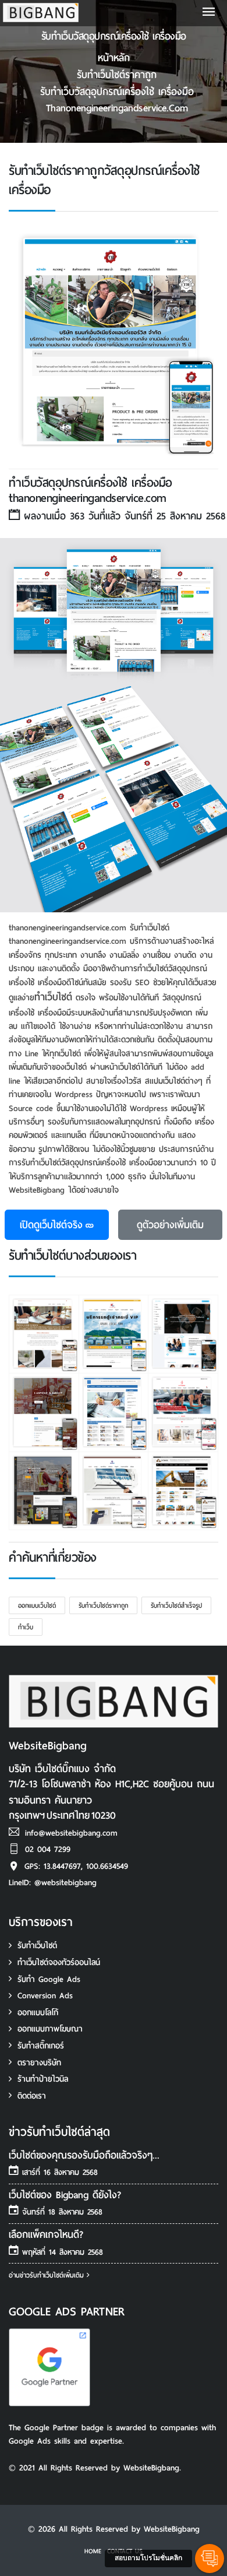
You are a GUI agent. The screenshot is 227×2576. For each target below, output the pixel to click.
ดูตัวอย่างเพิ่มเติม (170, 1225)
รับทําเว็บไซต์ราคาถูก (117, 75)
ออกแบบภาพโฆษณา (50, 2029)
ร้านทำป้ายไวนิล (43, 2079)
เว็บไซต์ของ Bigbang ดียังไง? (65, 2195)
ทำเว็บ (26, 1627)
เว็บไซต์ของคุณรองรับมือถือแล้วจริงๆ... (84, 2155)
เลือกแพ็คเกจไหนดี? (46, 2235)
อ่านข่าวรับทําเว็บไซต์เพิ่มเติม (48, 2275)
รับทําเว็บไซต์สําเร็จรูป (176, 1605)
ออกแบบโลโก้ (38, 2013)
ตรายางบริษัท (39, 2063)
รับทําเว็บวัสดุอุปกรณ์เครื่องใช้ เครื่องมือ (117, 92)
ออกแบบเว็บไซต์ (37, 1605)
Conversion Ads (45, 1996)
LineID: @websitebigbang (53, 1883)
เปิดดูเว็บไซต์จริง (51, 1225)
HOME (93, 2551)
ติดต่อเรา (32, 2096)
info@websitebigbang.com (71, 1833)
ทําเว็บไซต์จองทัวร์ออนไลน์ (59, 1962)
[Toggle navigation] (209, 13)
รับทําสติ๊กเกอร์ (41, 2046)
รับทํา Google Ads (49, 1979)
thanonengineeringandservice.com (117, 108)
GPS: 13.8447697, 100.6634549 (76, 1866)
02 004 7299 (48, 1849)
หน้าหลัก (114, 58)
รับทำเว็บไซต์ (37, 1946)
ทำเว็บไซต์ (53, 997)
